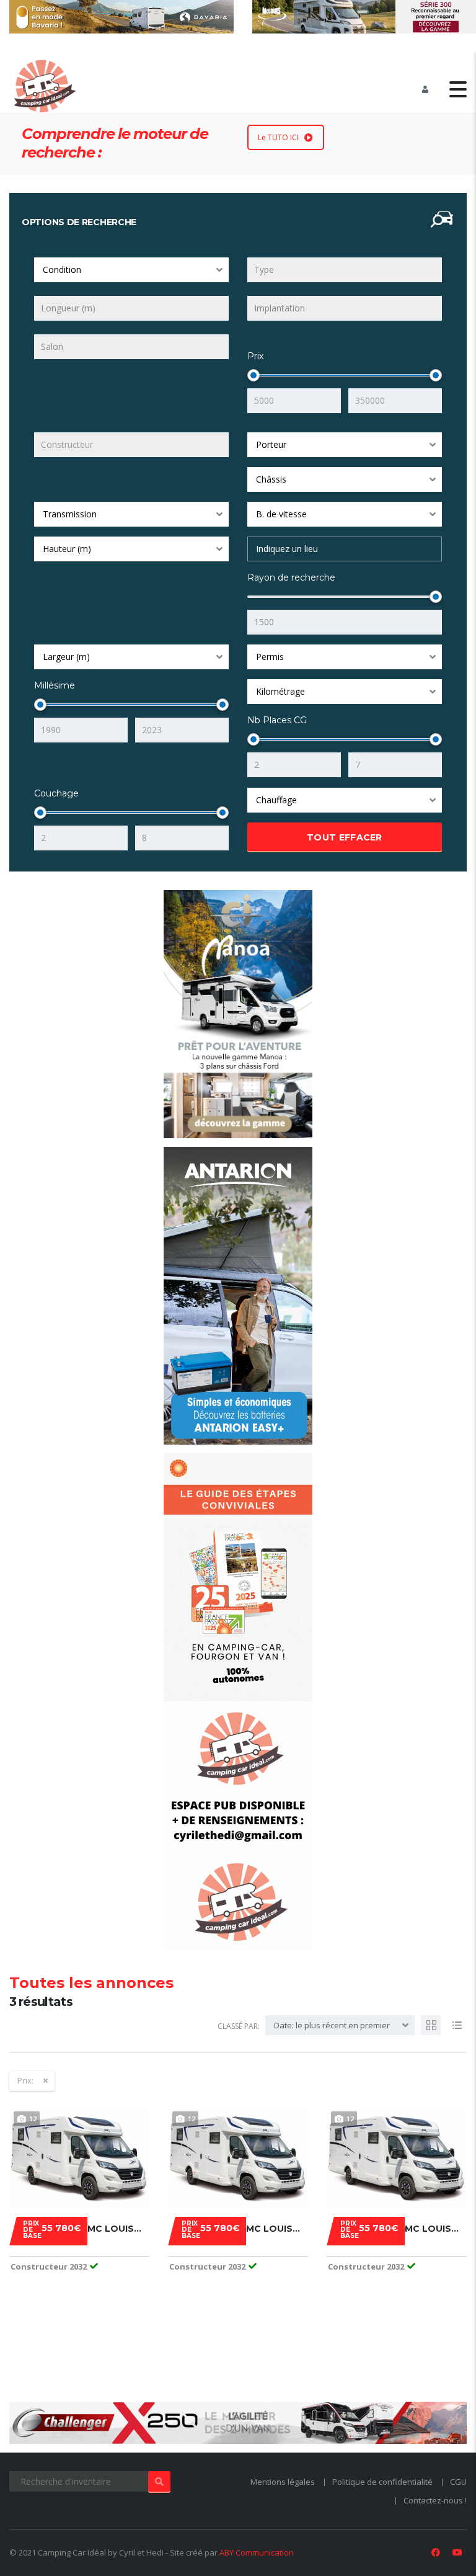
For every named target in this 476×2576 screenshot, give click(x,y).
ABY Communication (257, 2552)
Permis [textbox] (270, 657)
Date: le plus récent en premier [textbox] (332, 2025)
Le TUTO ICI (278, 137)
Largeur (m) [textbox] (66, 657)
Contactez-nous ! (435, 2500)
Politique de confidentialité (382, 2482)
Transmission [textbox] (70, 514)
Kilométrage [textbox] (280, 691)
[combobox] (131, 270)
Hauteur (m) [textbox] (67, 549)
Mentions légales (283, 2482)
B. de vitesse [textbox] (281, 514)
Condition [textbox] (62, 270)
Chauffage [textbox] (276, 800)
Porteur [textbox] (271, 444)
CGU (458, 2482)
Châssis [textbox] (271, 479)
